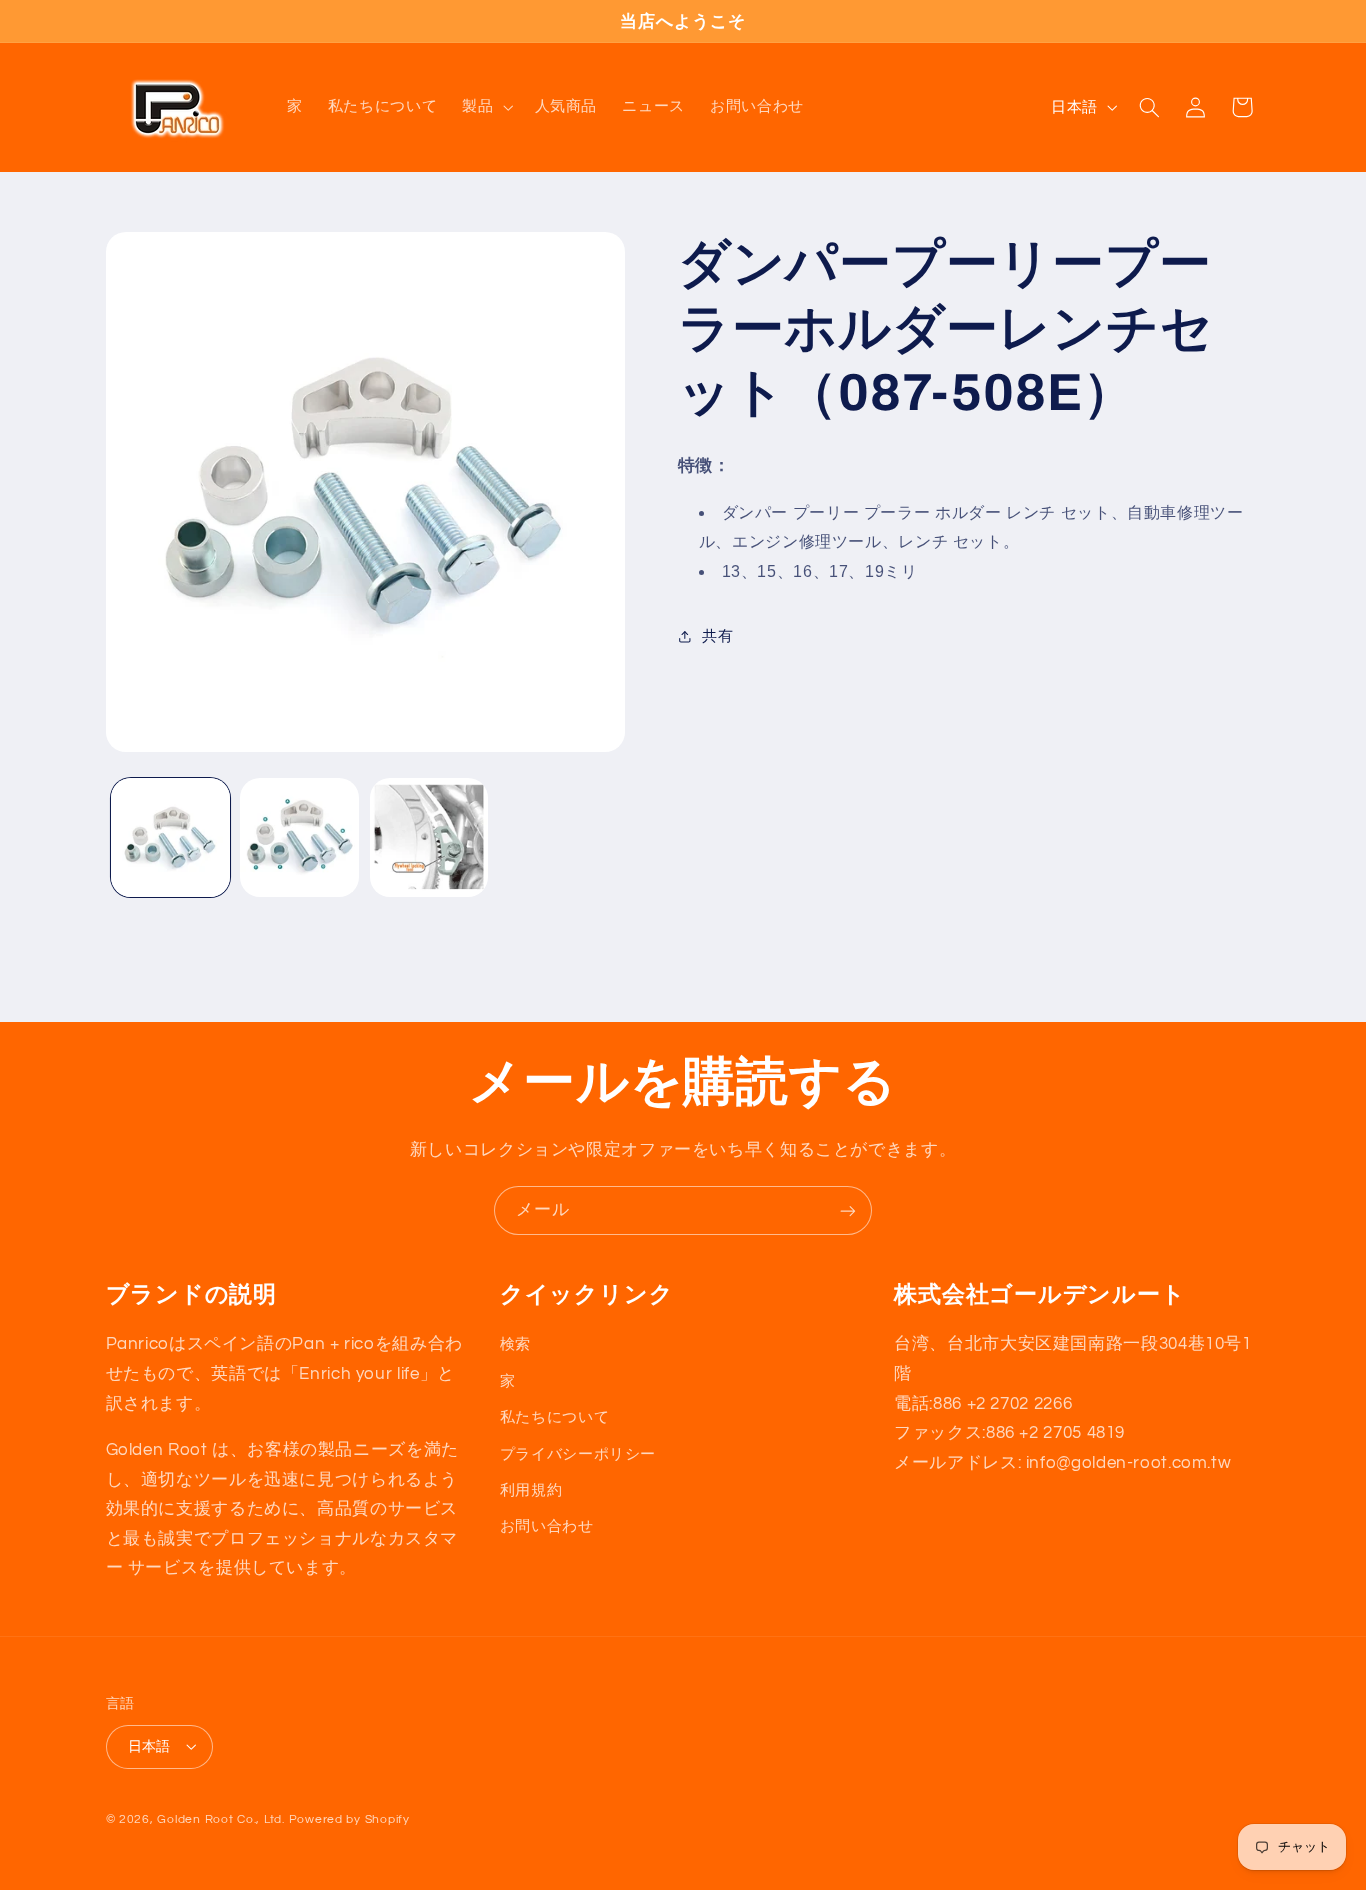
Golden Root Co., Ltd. (220, 1818)
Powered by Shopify (349, 1818)
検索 (515, 1344)
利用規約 (531, 1489)
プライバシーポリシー (578, 1453)
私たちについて (554, 1416)
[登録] (848, 1210)
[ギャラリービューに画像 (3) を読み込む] (429, 837)
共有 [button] (717, 635)
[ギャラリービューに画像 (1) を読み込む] (170, 837)
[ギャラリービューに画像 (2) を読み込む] (299, 837)
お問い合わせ (547, 1526)
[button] (486, 107)
